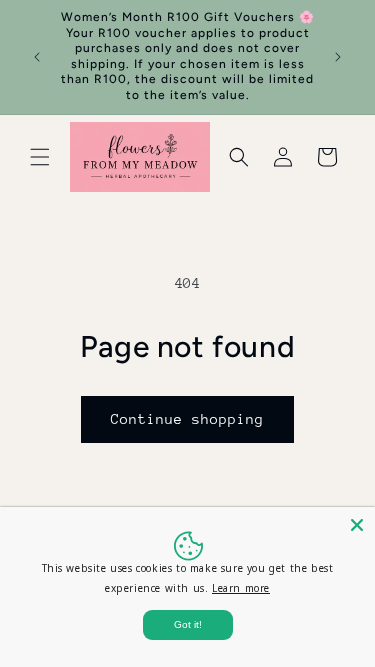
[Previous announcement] (37, 57)
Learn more (241, 588)
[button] (40, 157)
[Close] (357, 525)
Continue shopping (187, 419)
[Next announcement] (338, 57)
